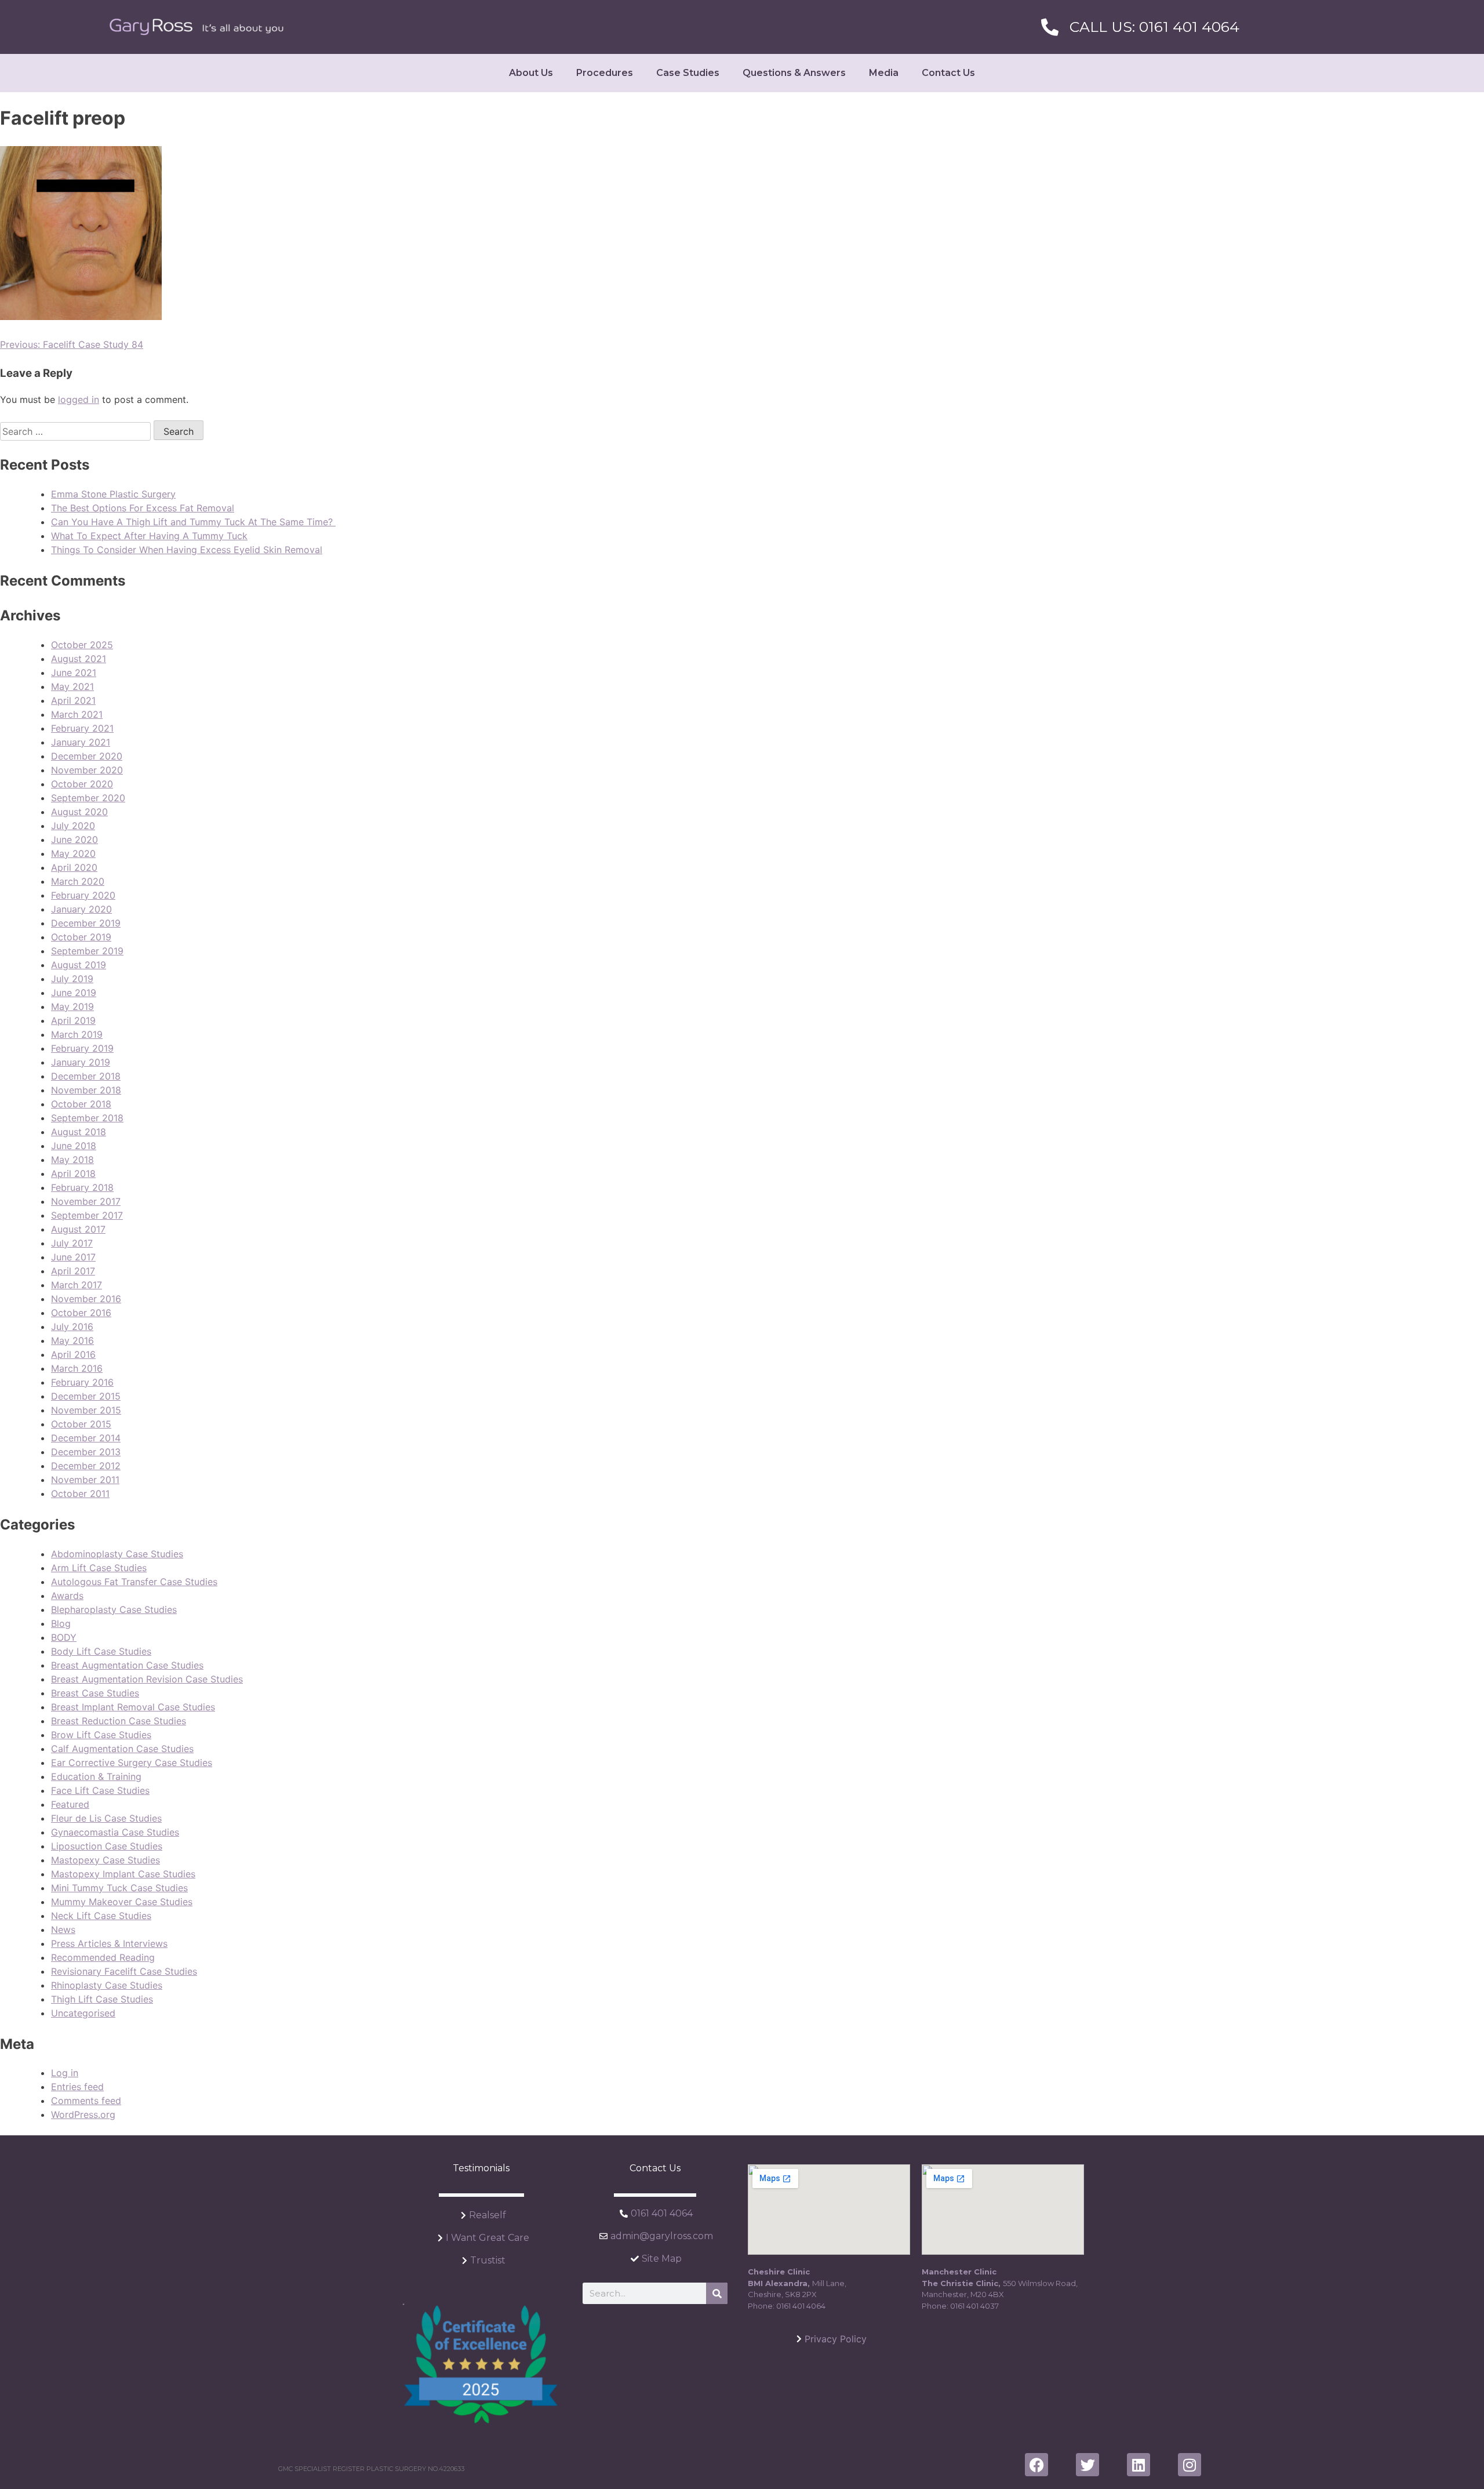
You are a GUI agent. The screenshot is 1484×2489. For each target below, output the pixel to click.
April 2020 (74, 867)
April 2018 (73, 1173)
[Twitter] (1087, 2465)
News (63, 1930)
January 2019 (81, 1062)
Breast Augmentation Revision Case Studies (147, 1679)
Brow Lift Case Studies (101, 1735)
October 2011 (80, 1494)
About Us (531, 73)
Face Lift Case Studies (100, 1790)
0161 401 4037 (974, 2306)
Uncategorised (83, 2013)
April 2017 (73, 1271)
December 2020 (87, 756)
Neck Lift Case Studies (101, 1916)
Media (884, 73)
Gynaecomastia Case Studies (115, 1832)
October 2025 (82, 645)
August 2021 (79, 659)
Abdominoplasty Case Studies (117, 1554)
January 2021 (81, 742)
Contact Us (948, 73)
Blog (61, 1623)
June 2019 (74, 993)
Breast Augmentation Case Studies (127, 1665)
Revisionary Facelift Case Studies (124, 1971)
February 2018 (82, 1187)
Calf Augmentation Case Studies (122, 1749)
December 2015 (86, 1396)
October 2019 (81, 937)
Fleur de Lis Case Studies (106, 1818)
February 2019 (82, 1048)
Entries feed (77, 2087)
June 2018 (74, 1146)
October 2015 (81, 1424)
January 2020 (81, 909)
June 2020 (74, 840)
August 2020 (79, 812)
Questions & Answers (794, 73)
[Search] (717, 2293)
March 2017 (77, 1285)
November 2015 (86, 1410)
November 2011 (85, 1480)
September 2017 (87, 1215)
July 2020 (73, 826)
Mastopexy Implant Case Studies (123, 1874)
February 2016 (82, 1382)
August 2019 (79, 965)
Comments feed (86, 2101)
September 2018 (87, 1118)
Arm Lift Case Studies (99, 1568)
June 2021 (74, 673)
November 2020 (87, 770)
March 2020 (78, 881)
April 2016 (73, 1354)
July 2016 (72, 1327)
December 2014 (86, 1438)
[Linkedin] (1139, 2465)
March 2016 (77, 1368)
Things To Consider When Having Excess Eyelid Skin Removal (187, 550)
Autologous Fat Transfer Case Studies (134, 1582)
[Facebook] (1036, 2465)
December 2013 (86, 1452)
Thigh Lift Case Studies (102, 1999)
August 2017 (78, 1229)
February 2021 (82, 728)
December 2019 (86, 923)
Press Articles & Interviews (109, 1943)
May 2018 (72, 1160)
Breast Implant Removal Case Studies (133, 1707)
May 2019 (72, 1006)
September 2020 (88, 798)
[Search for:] (77, 431)
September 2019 (87, 951)
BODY (64, 1637)
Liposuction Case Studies (107, 1846)
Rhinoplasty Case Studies (107, 1985)
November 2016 (86, 1299)
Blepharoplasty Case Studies (114, 1609)
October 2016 (81, 1313)
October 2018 (81, 1104)
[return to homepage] (197, 27)
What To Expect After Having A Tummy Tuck (149, 536)
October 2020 (82, 784)
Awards (67, 1596)
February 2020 (83, 895)
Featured (70, 1804)
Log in (65, 2073)
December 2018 (86, 1076)
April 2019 (73, 1020)
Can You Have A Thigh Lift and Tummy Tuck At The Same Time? (193, 522)
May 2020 (73, 853)
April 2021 (73, 700)
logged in (79, 399)
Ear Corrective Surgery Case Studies (132, 1763)
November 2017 (86, 1201)
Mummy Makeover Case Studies (122, 1902)
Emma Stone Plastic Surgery (113, 494)
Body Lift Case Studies (101, 1651)
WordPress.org (83, 2114)
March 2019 (77, 1034)
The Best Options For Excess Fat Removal (143, 508)
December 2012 (86, 1466)
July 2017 (72, 1243)
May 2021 (72, 686)
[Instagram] (1190, 2465)
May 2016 (72, 1340)
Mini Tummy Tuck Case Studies (119, 1888)
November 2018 (86, 1090)
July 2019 (72, 979)
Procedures (605, 73)
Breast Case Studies (95, 1693)
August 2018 (79, 1132)
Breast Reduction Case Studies (119, 1721)
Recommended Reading (103, 1957)
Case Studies (688, 73)
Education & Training (96, 1776)
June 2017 (73, 1257)
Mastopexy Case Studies (106, 1860)
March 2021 (77, 714)
